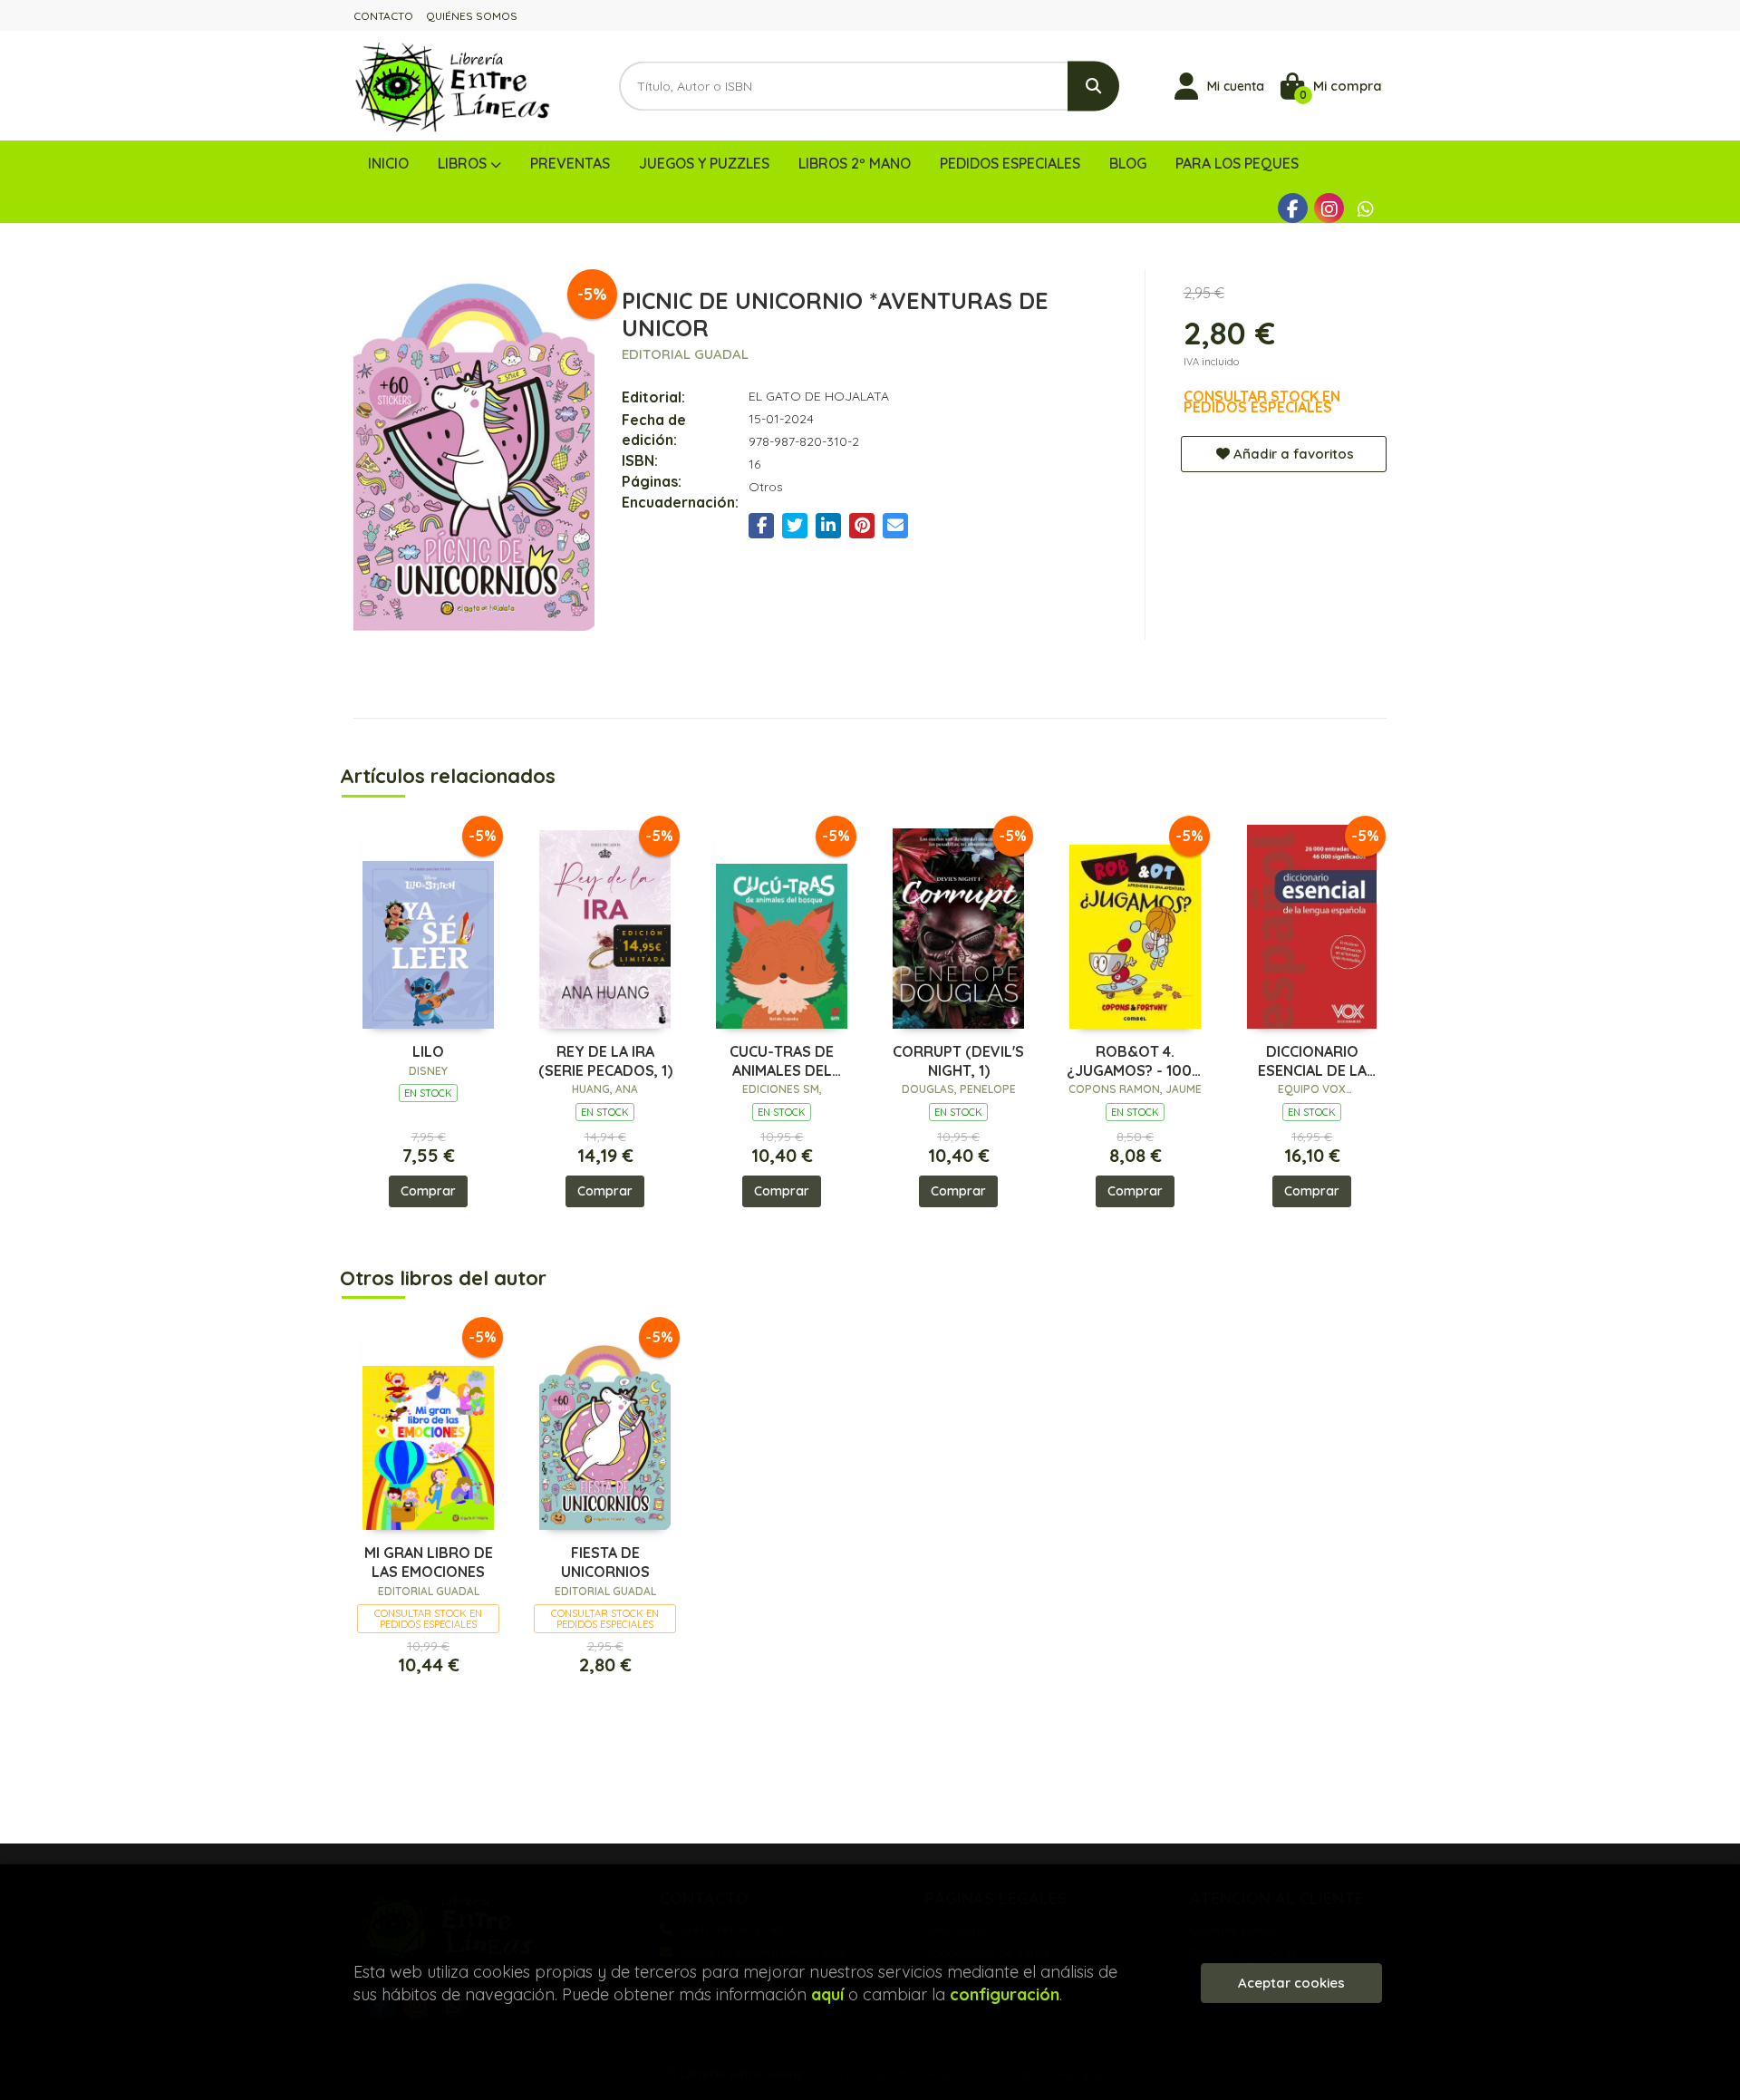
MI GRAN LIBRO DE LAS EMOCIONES (429, 1562)
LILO (428, 1051)
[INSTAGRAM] (1329, 208)
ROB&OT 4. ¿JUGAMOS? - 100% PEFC (1136, 1061)
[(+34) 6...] (1365, 208)
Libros (464, 163)
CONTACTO (383, 16)
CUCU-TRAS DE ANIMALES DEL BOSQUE (782, 1061)
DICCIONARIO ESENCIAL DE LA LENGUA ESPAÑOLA (1312, 1061)
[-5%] (428, 925)
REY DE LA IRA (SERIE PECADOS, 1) (605, 1061)
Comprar (428, 1191)
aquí (827, 1994)
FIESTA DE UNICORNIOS (605, 1562)
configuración (1005, 1994)
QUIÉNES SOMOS (472, 16)
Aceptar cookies (1291, 1983)
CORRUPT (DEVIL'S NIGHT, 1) (958, 1061)
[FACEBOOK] (1293, 208)
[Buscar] (1093, 86)
